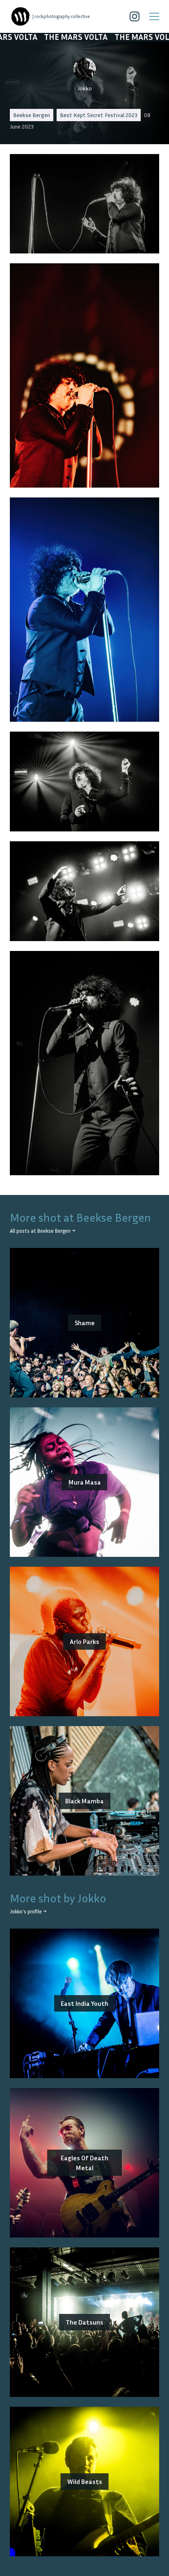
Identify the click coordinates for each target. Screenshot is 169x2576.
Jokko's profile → (28, 1912)
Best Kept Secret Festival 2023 (99, 115)
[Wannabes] (21, 16)
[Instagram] (135, 16)
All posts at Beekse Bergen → (42, 1231)
